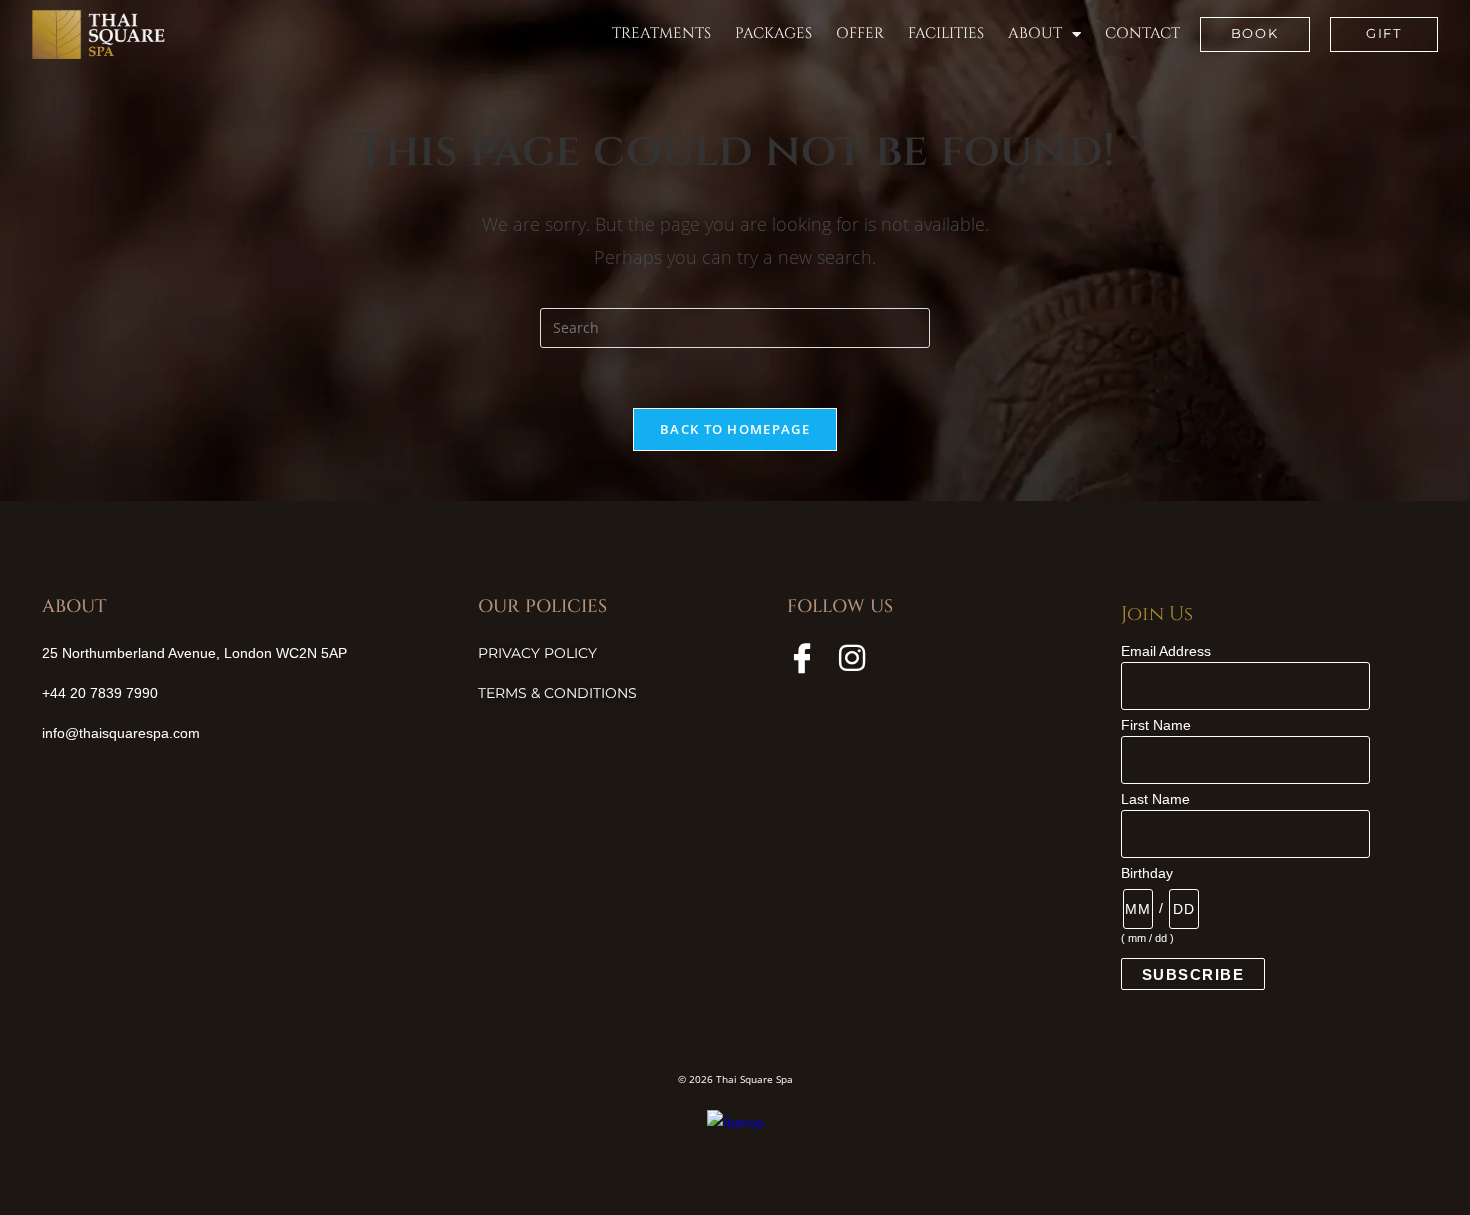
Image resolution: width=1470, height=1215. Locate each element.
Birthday (1147, 873)
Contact (1142, 33)
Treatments (661, 33)
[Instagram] (852, 658)
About (1035, 33)
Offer (860, 33)
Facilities (946, 33)
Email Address (1166, 651)
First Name (1156, 725)
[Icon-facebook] (802, 658)
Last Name (1155, 799)
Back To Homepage (735, 429)
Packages (773, 33)
